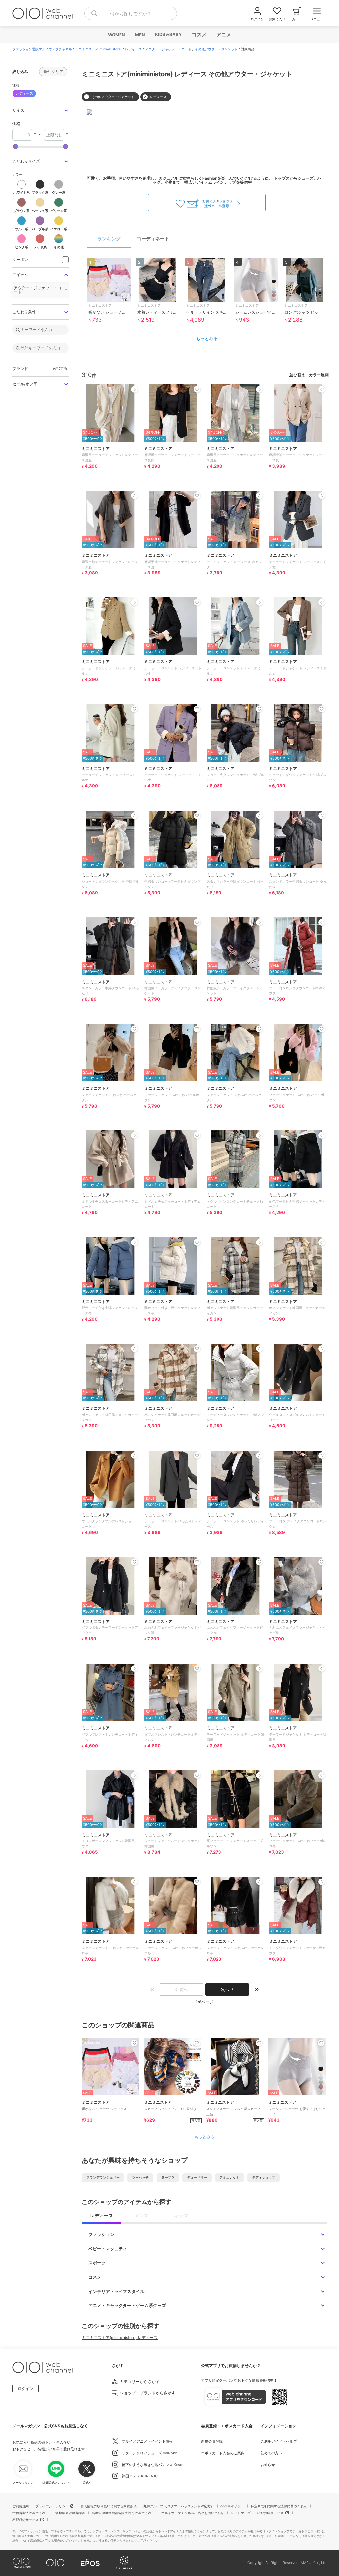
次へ (225, 1989)
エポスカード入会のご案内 (223, 2453)
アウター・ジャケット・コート (168, 49)
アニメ (224, 35)
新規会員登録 (212, 2441)
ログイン (25, 2389)
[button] (40, 111)
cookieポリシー (232, 2506)
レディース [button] (24, 93)
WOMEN (116, 35)
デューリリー (197, 2177)
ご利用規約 (21, 2506)
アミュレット (229, 2177)
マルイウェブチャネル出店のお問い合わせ (193, 2513)
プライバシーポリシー (52, 2506)
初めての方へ (271, 2453)
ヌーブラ (168, 2177)
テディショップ (264, 2177)
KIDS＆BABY (168, 34)
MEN (140, 35)
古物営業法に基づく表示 (30, 2513)
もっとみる (207, 338)
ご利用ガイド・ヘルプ (279, 2441)
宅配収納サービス (25, 2520)
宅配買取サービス (270, 2513)
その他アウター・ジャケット (216, 49)
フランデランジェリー (103, 2177)
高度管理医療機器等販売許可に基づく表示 (123, 2513)
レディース (133, 49)
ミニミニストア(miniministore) (98, 49)
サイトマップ (241, 2513)
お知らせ (268, 2465)
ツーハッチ (140, 2177)
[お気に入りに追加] (134, 2043)
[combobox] (131, 13)
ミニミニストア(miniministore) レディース (120, 2337)
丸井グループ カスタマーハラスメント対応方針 (179, 2506)
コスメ (199, 35)
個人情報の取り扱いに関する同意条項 (109, 2506)
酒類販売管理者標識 (70, 2513)
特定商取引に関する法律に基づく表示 (279, 2506)
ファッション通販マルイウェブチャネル (42, 49)
